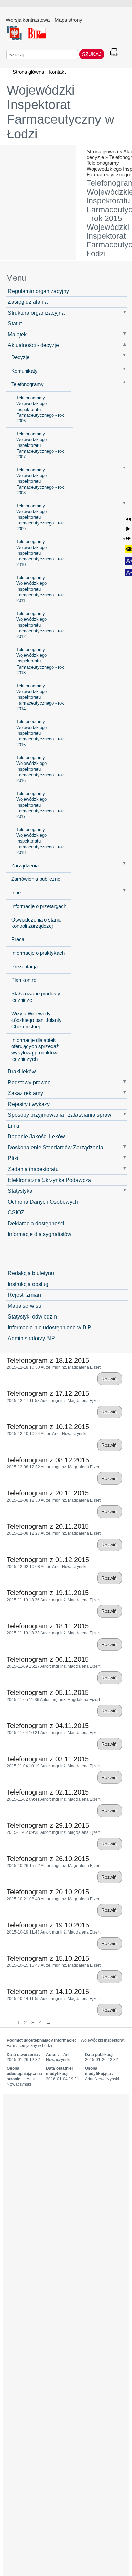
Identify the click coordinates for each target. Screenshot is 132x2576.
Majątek (17, 334)
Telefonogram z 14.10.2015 (48, 1992)
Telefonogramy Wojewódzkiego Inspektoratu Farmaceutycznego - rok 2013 (40, 661)
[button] (128, 519)
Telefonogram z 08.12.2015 (48, 1460)
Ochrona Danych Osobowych (43, 1202)
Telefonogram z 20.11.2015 (48, 1493)
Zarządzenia (25, 866)
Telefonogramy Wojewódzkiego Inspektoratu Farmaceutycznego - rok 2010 (40, 553)
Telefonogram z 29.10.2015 (48, 1825)
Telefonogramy (27, 384)
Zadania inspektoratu (33, 1169)
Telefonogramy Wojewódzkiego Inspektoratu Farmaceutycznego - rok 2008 (40, 481)
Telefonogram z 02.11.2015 (48, 1792)
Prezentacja (24, 967)
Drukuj (114, 53)
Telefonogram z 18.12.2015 (48, 1360)
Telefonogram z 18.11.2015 (48, 1626)
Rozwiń (110, 1379)
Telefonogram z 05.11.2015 (48, 1692)
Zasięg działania (28, 302)
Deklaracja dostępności (36, 1223)
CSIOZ (16, 1212)
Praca (18, 939)
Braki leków (22, 1071)
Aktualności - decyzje (33, 345)
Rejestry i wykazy (29, 1104)
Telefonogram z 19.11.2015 (48, 1593)
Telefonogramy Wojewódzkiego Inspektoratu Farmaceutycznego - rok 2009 (40, 517)
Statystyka (20, 1191)
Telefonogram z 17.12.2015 (48, 1393)
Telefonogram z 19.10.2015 (48, 1925)
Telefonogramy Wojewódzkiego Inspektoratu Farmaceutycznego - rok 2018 (40, 841)
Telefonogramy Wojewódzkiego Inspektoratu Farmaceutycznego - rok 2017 (40, 805)
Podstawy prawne (29, 1082)
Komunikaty (24, 371)
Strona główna (102, 151)
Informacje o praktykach (38, 953)
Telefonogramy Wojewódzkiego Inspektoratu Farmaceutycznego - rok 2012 (40, 625)
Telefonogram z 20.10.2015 (48, 1892)
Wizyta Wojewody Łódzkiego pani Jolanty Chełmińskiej (36, 1020)
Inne (16, 893)
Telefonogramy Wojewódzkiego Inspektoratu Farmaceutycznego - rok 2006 (40, 409)
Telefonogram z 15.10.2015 (48, 1958)
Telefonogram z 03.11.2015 (48, 1759)
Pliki (13, 1158)
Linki (14, 1126)
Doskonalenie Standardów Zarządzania (56, 1147)
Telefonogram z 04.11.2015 (48, 1726)
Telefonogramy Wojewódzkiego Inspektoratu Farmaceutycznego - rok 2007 (40, 445)
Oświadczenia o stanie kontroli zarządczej (36, 923)
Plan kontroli (25, 980)
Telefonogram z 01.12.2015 (48, 1560)
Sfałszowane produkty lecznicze (36, 997)
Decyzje (20, 357)
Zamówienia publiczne (36, 879)
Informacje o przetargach (39, 906)
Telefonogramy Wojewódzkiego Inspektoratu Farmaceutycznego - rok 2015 (40, 733)
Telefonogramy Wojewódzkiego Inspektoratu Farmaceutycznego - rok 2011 (40, 589)
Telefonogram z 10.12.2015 (48, 1427)
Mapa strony (68, 20)
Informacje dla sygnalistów (40, 1234)
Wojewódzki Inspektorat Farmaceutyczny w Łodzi (60, 112)
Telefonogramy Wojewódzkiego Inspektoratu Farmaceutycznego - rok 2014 (40, 697)
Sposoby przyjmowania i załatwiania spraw (60, 1115)
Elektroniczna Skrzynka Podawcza (49, 1180)
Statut (15, 323)
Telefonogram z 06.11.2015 (48, 1659)
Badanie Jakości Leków (36, 1136)
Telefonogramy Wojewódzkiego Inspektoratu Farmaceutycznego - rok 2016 (40, 769)
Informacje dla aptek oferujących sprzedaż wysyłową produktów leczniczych (35, 1050)
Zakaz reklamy (25, 1093)
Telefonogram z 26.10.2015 (48, 1859)
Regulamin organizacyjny (38, 291)
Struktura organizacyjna (36, 313)
